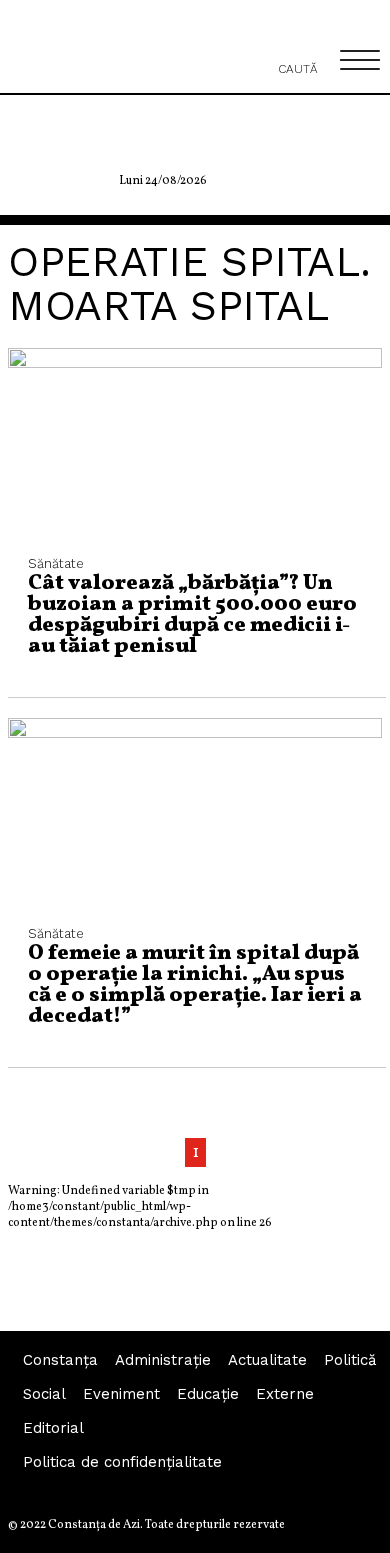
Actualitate (267, 1360)
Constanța (60, 1360)
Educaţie (208, 1394)
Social (44, 1394)
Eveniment (121, 1394)
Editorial (53, 1428)
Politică (350, 1360)
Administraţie (163, 1360)
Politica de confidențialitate (122, 1462)
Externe (285, 1394)
